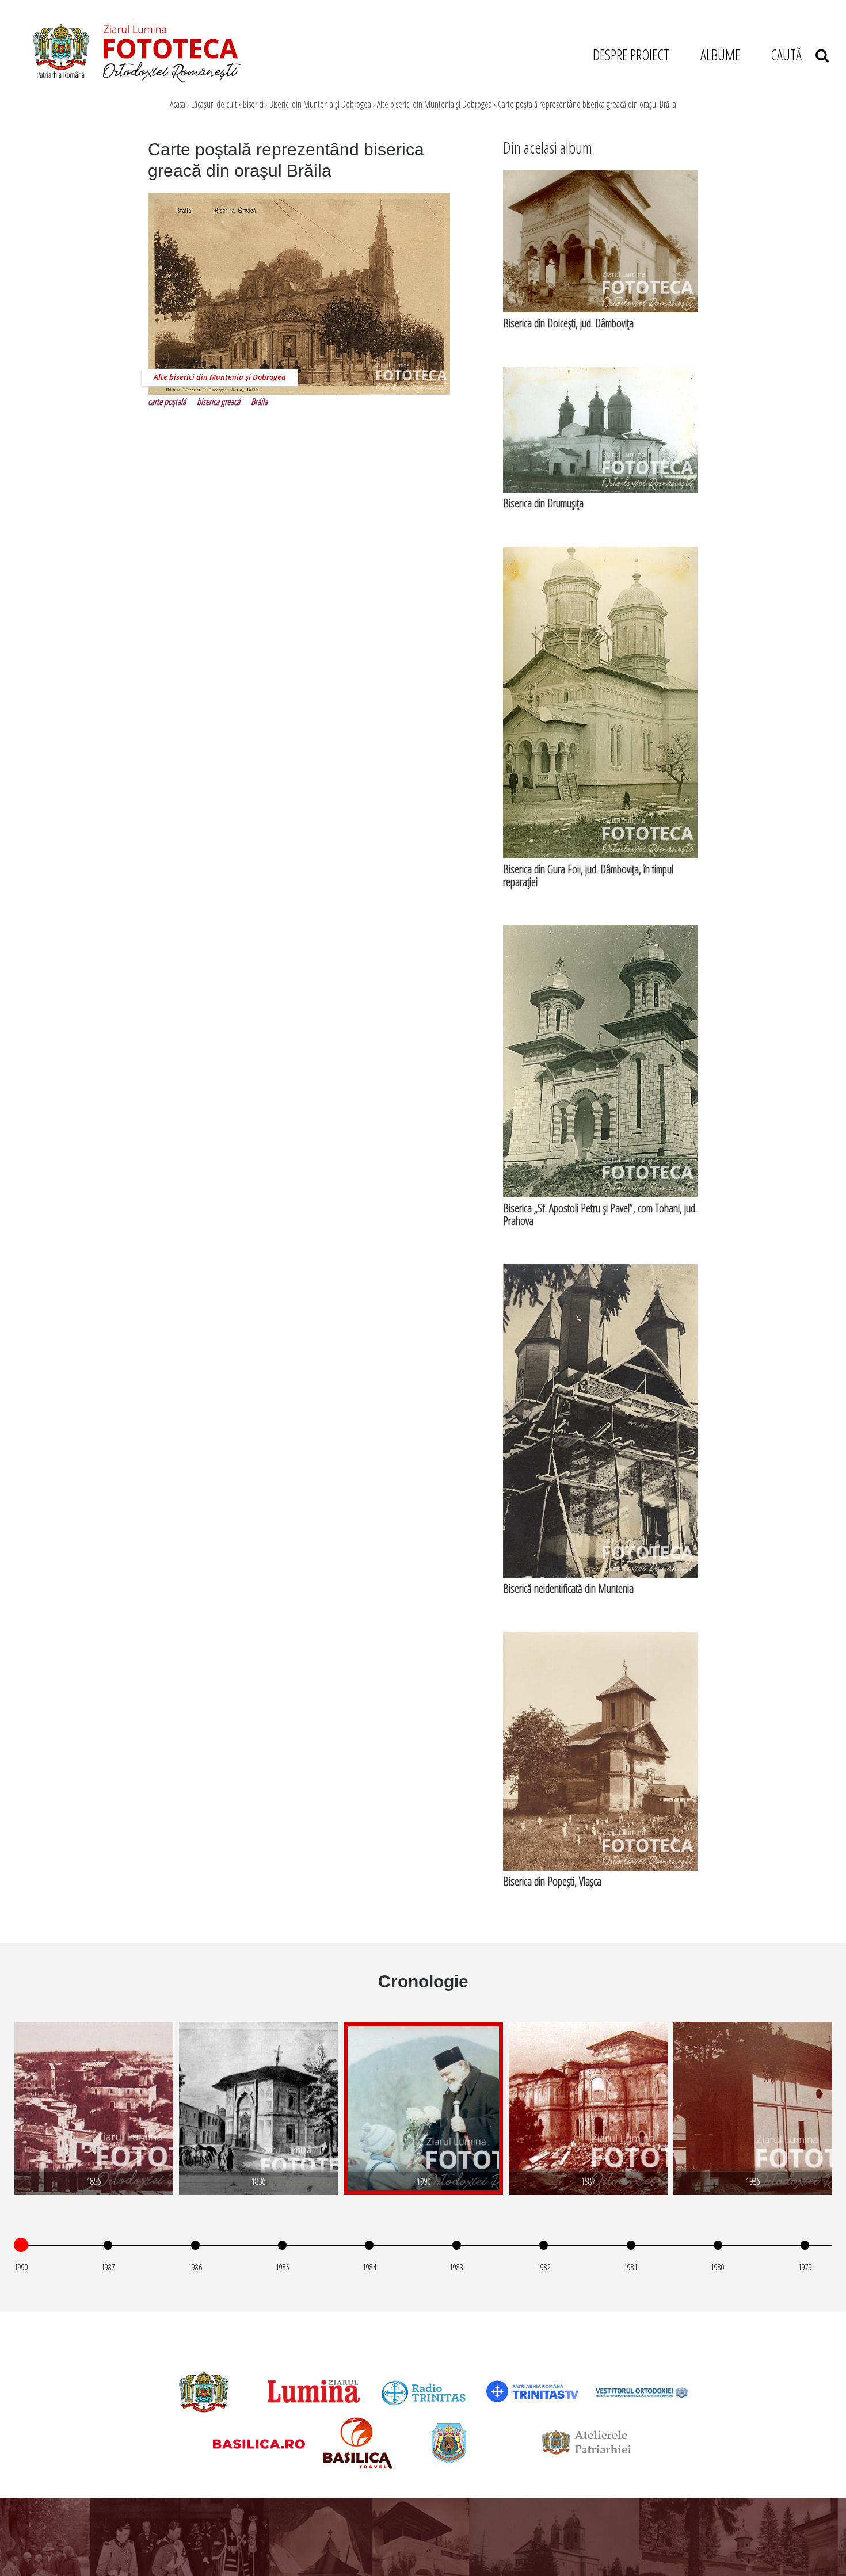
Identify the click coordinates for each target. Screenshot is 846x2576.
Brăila (259, 402)
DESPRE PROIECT (631, 55)
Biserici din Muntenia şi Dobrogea (320, 104)
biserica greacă (218, 402)
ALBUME (720, 55)
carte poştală (167, 402)
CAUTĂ (793, 55)
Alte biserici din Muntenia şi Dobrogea (435, 104)
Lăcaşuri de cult (214, 104)
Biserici (253, 104)
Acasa (178, 104)
